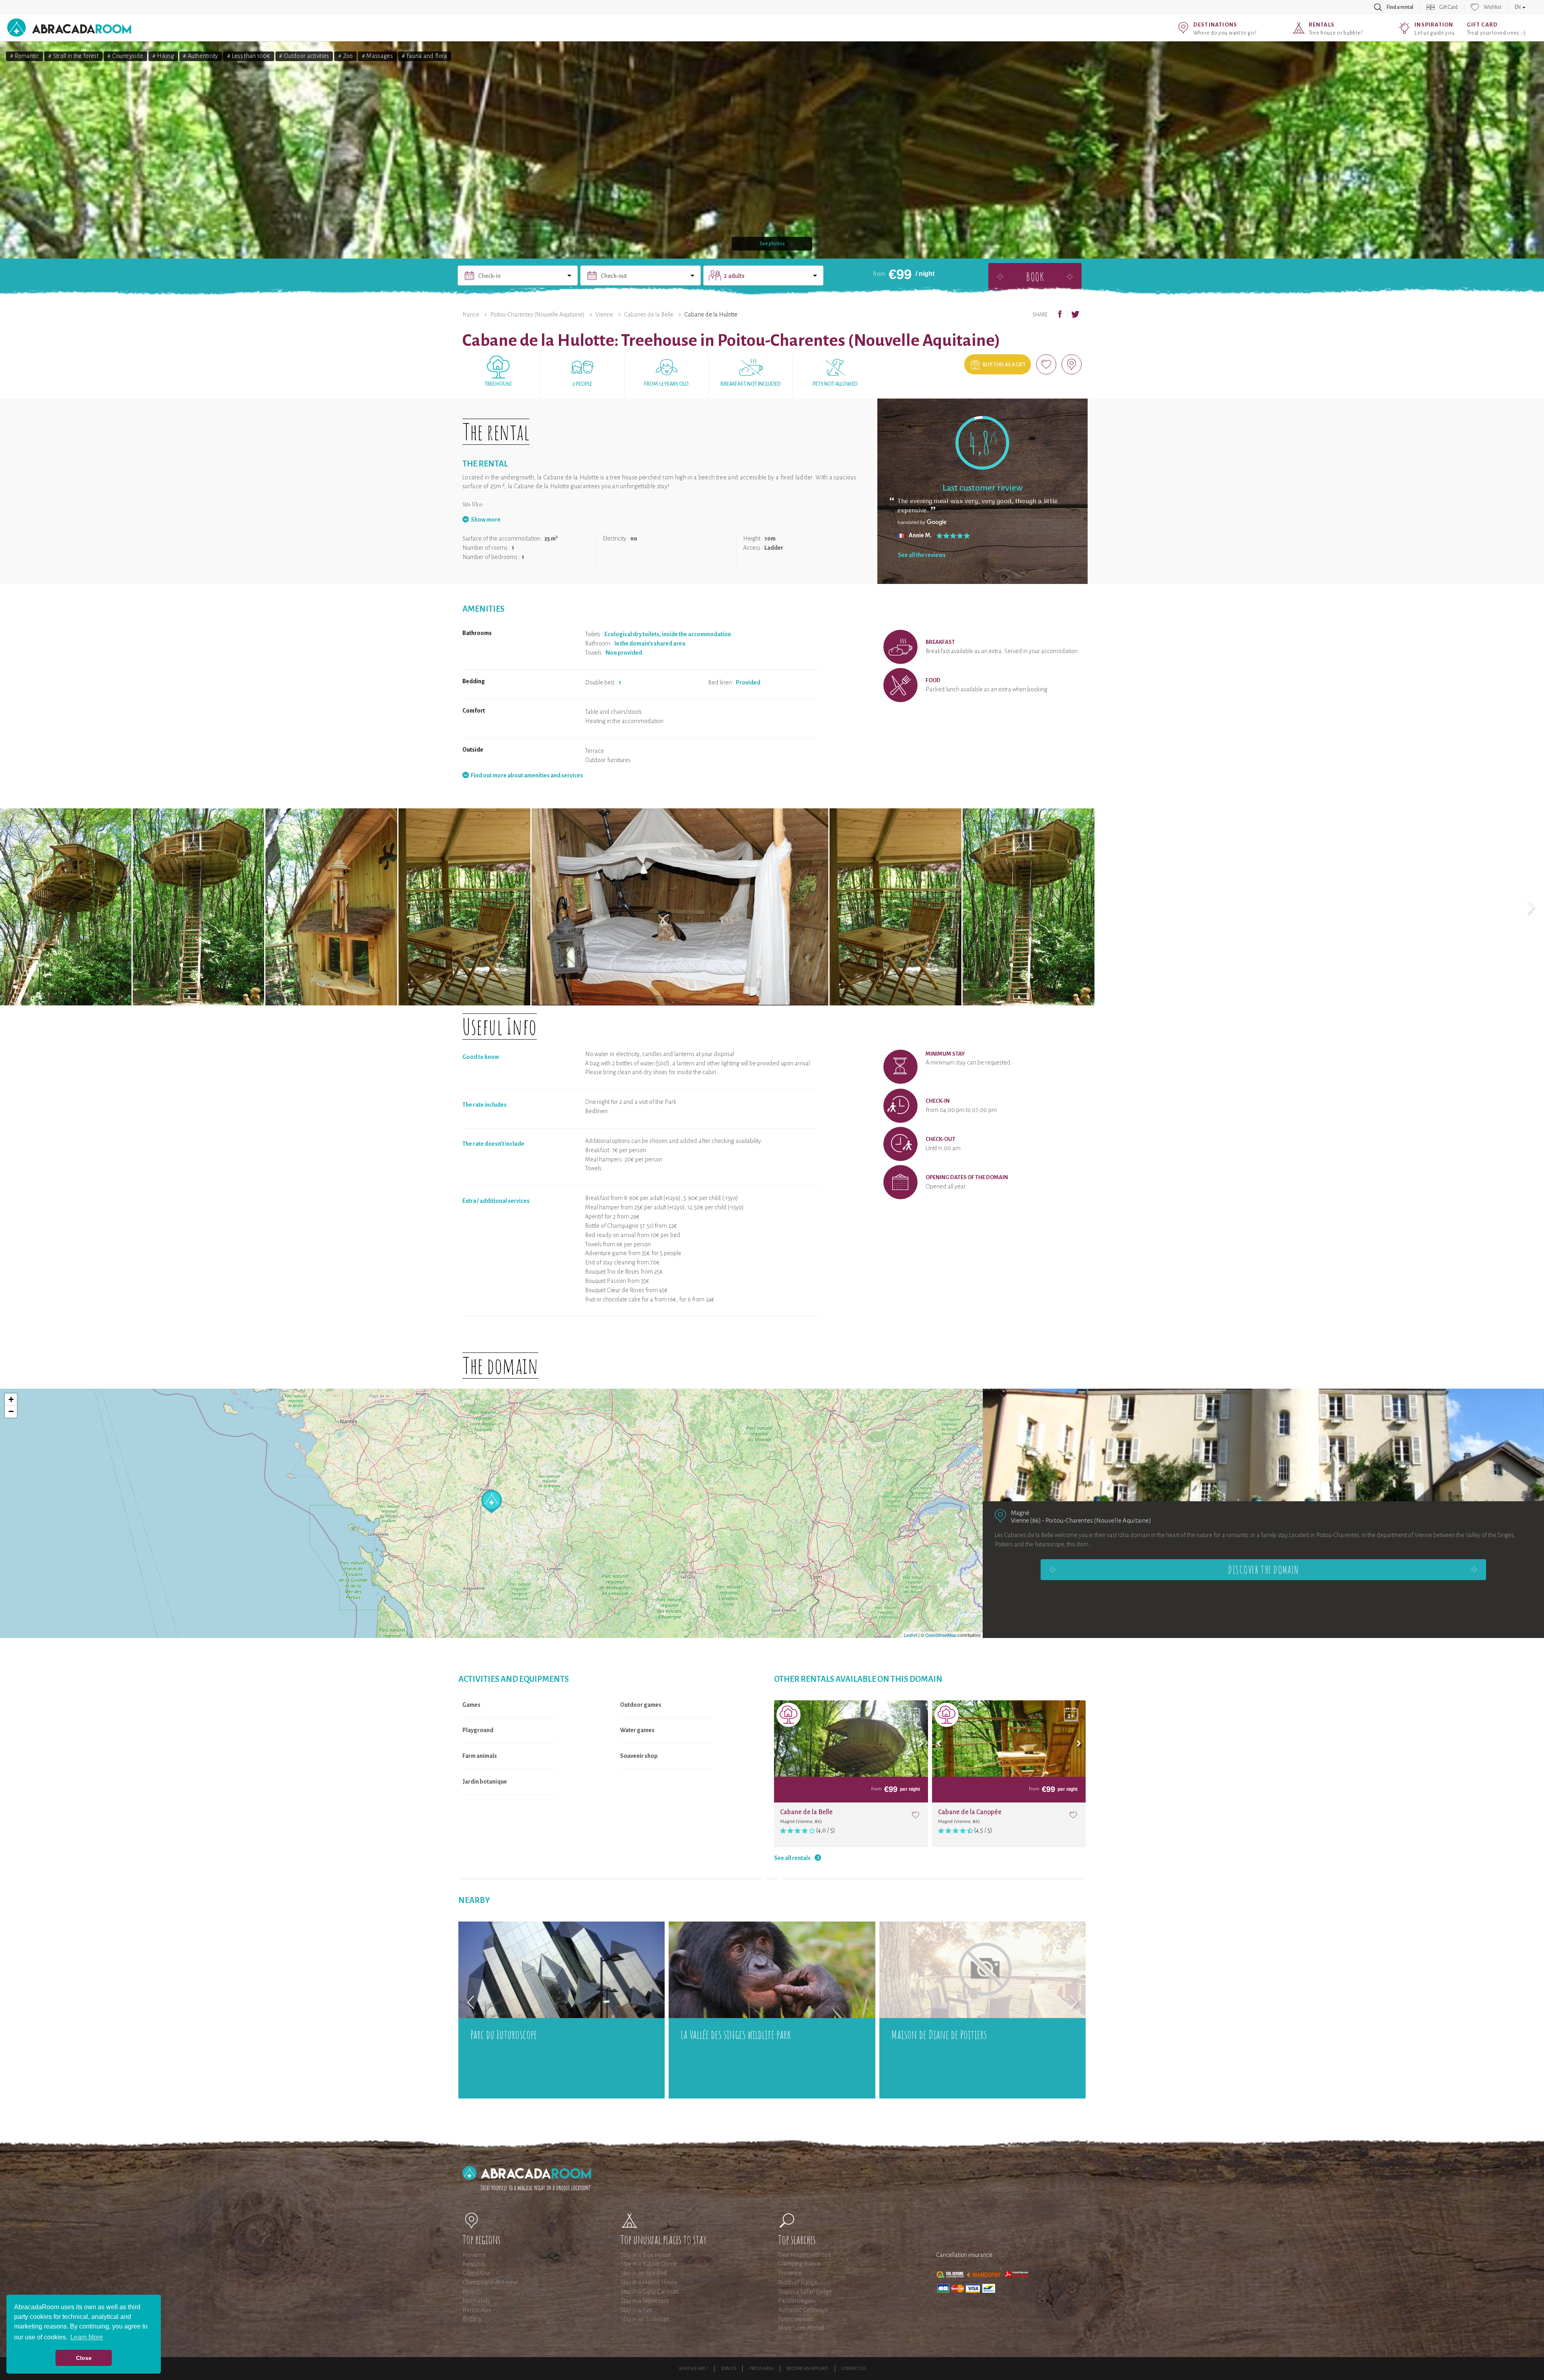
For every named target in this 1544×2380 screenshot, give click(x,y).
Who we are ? (693, 2368)
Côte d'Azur (476, 2273)
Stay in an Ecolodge (645, 2319)
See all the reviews (922, 555)
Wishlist (1493, 7)
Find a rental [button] (1400, 7)
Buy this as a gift (1004, 365)
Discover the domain (1263, 1570)
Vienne (604, 314)
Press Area (762, 2368)
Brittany (472, 2319)
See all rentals (792, 1858)
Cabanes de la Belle (649, 314)
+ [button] (11, 1399)
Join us (729, 2368)
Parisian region (797, 2301)
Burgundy (474, 2264)
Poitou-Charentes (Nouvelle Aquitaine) (537, 314)
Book (1035, 276)
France (471, 314)
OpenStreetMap (941, 1635)
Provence (474, 2255)
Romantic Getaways (803, 2310)
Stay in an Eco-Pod (644, 2273)
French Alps (477, 2310)
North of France (798, 2282)
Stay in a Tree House (646, 2255)
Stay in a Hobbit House (649, 2282)
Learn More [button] (87, 2337)
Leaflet (911, 1635)
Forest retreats (796, 2319)
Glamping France (799, 2264)
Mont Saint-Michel (801, 2328)
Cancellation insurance (964, 2255)
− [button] (11, 1411)
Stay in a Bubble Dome (649, 2264)
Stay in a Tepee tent (645, 2301)
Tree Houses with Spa (805, 2255)
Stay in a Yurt (636, 2310)
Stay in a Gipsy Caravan (649, 2292)
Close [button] (84, 2358)
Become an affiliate (808, 2368)
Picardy (472, 2292)
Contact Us (854, 2368)
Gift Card (1449, 7)
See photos (772, 244)
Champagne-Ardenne (490, 2282)
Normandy (476, 2301)
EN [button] (1518, 7)
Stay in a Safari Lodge (805, 2292)
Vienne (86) (1026, 1520)
